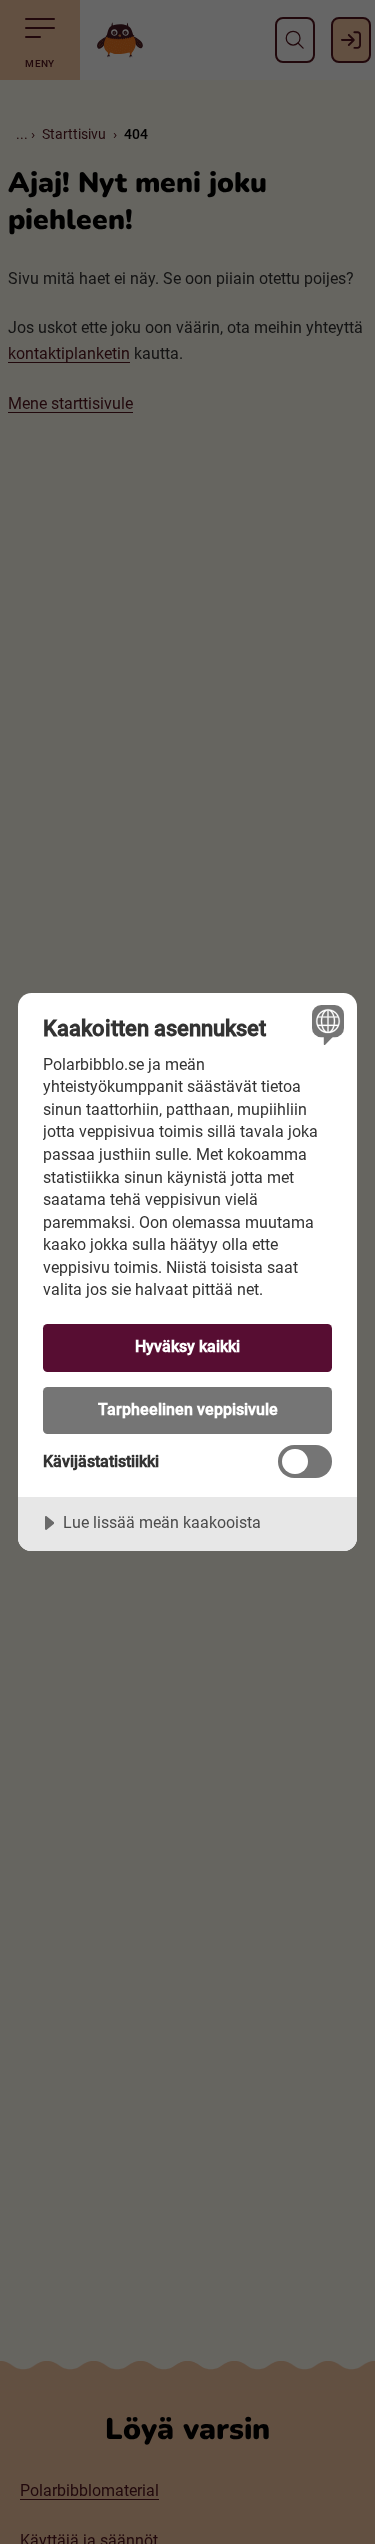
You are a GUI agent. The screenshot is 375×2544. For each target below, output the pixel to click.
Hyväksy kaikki (187, 1346)
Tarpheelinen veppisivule (188, 1409)
